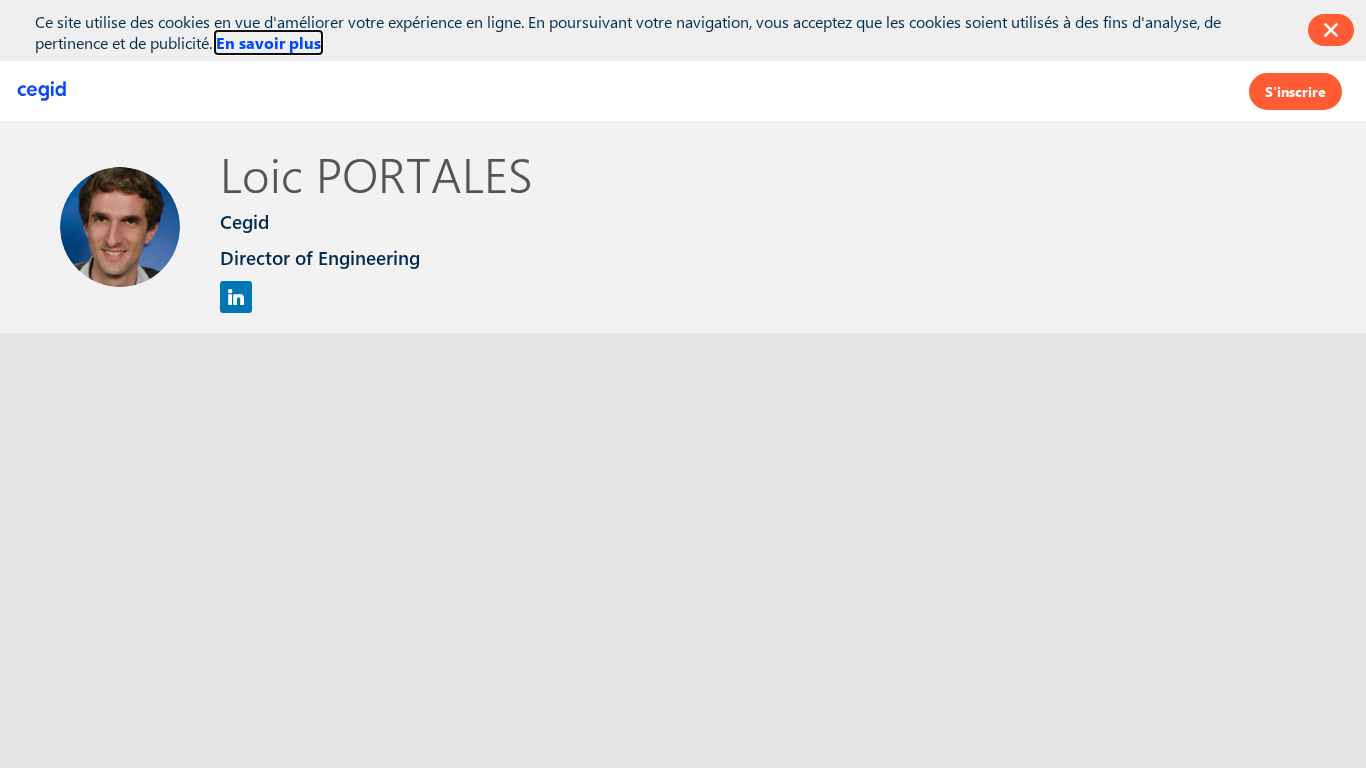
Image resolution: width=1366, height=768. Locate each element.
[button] (1295, 90)
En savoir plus (268, 42)
